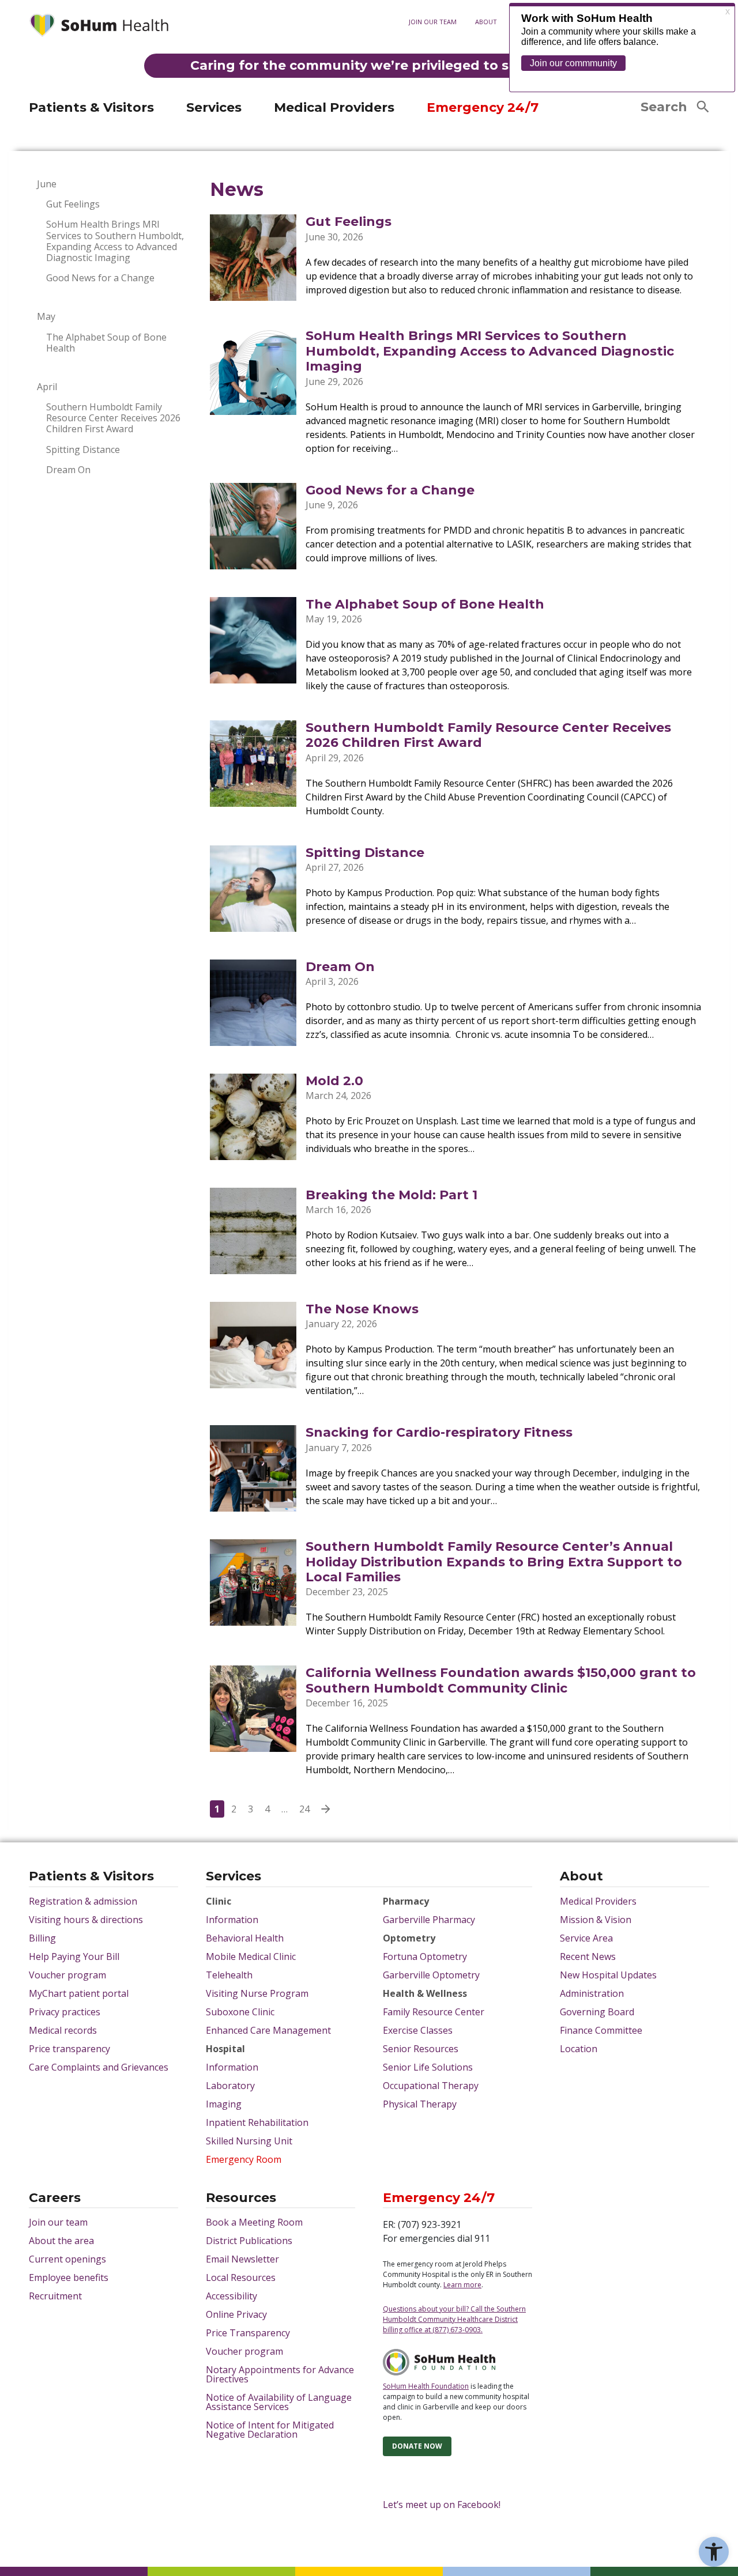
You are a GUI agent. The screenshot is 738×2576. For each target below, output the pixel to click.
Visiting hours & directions (86, 1920)
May (46, 317)
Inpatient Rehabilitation (257, 2122)
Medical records (63, 2030)
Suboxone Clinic (240, 2012)
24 (304, 1809)
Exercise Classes (418, 2030)
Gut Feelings (73, 204)
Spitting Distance (83, 450)
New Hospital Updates (608, 1975)
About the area (61, 2241)
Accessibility (231, 2296)
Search (664, 107)
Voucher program (67, 1975)
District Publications (249, 2241)
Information (232, 1920)
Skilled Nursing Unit (249, 2141)
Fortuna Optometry (425, 1956)
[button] (714, 2552)
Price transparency (69, 2049)
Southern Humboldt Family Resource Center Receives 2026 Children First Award (113, 418)
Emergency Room (244, 2159)
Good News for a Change (100, 278)
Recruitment (55, 2296)
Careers (55, 2199)
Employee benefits (69, 2277)
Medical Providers (334, 107)
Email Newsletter (242, 2259)
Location (579, 2049)
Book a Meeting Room (254, 2222)
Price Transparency (248, 2333)
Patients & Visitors (91, 107)
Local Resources (241, 2277)
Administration (592, 1993)
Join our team (433, 22)
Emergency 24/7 (483, 107)
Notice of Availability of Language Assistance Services (279, 2402)
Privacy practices (65, 2012)
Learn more (462, 2285)
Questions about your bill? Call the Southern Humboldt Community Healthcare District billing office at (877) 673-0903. (454, 2319)
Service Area (586, 1938)
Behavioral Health (245, 1938)
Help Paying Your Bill (74, 1956)
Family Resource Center (434, 2012)
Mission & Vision (596, 1920)
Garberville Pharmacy (429, 1920)
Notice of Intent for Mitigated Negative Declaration (270, 2430)
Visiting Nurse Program (257, 1993)
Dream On (68, 470)
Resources (241, 2199)
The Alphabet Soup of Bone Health (106, 343)
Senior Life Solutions (428, 2067)
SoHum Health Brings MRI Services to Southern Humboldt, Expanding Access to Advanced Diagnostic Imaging (115, 241)
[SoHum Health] (99, 27)
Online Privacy (236, 2314)
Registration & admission (83, 1901)
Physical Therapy (420, 2104)
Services (214, 107)
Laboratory (230, 2086)
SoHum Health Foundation (426, 2386)
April (47, 387)
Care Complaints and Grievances (99, 2067)
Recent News (588, 1956)
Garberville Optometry (431, 1975)
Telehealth (229, 1975)
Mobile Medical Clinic (251, 1956)
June (47, 184)
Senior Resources (421, 2049)
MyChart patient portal (79, 1993)
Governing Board (597, 2012)
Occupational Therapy (431, 2086)
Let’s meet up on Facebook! (442, 2505)
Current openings (67, 2259)
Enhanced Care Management (268, 2030)
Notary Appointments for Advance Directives (280, 2374)
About (486, 22)
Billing (42, 1938)
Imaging (224, 2104)
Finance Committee (601, 2030)
